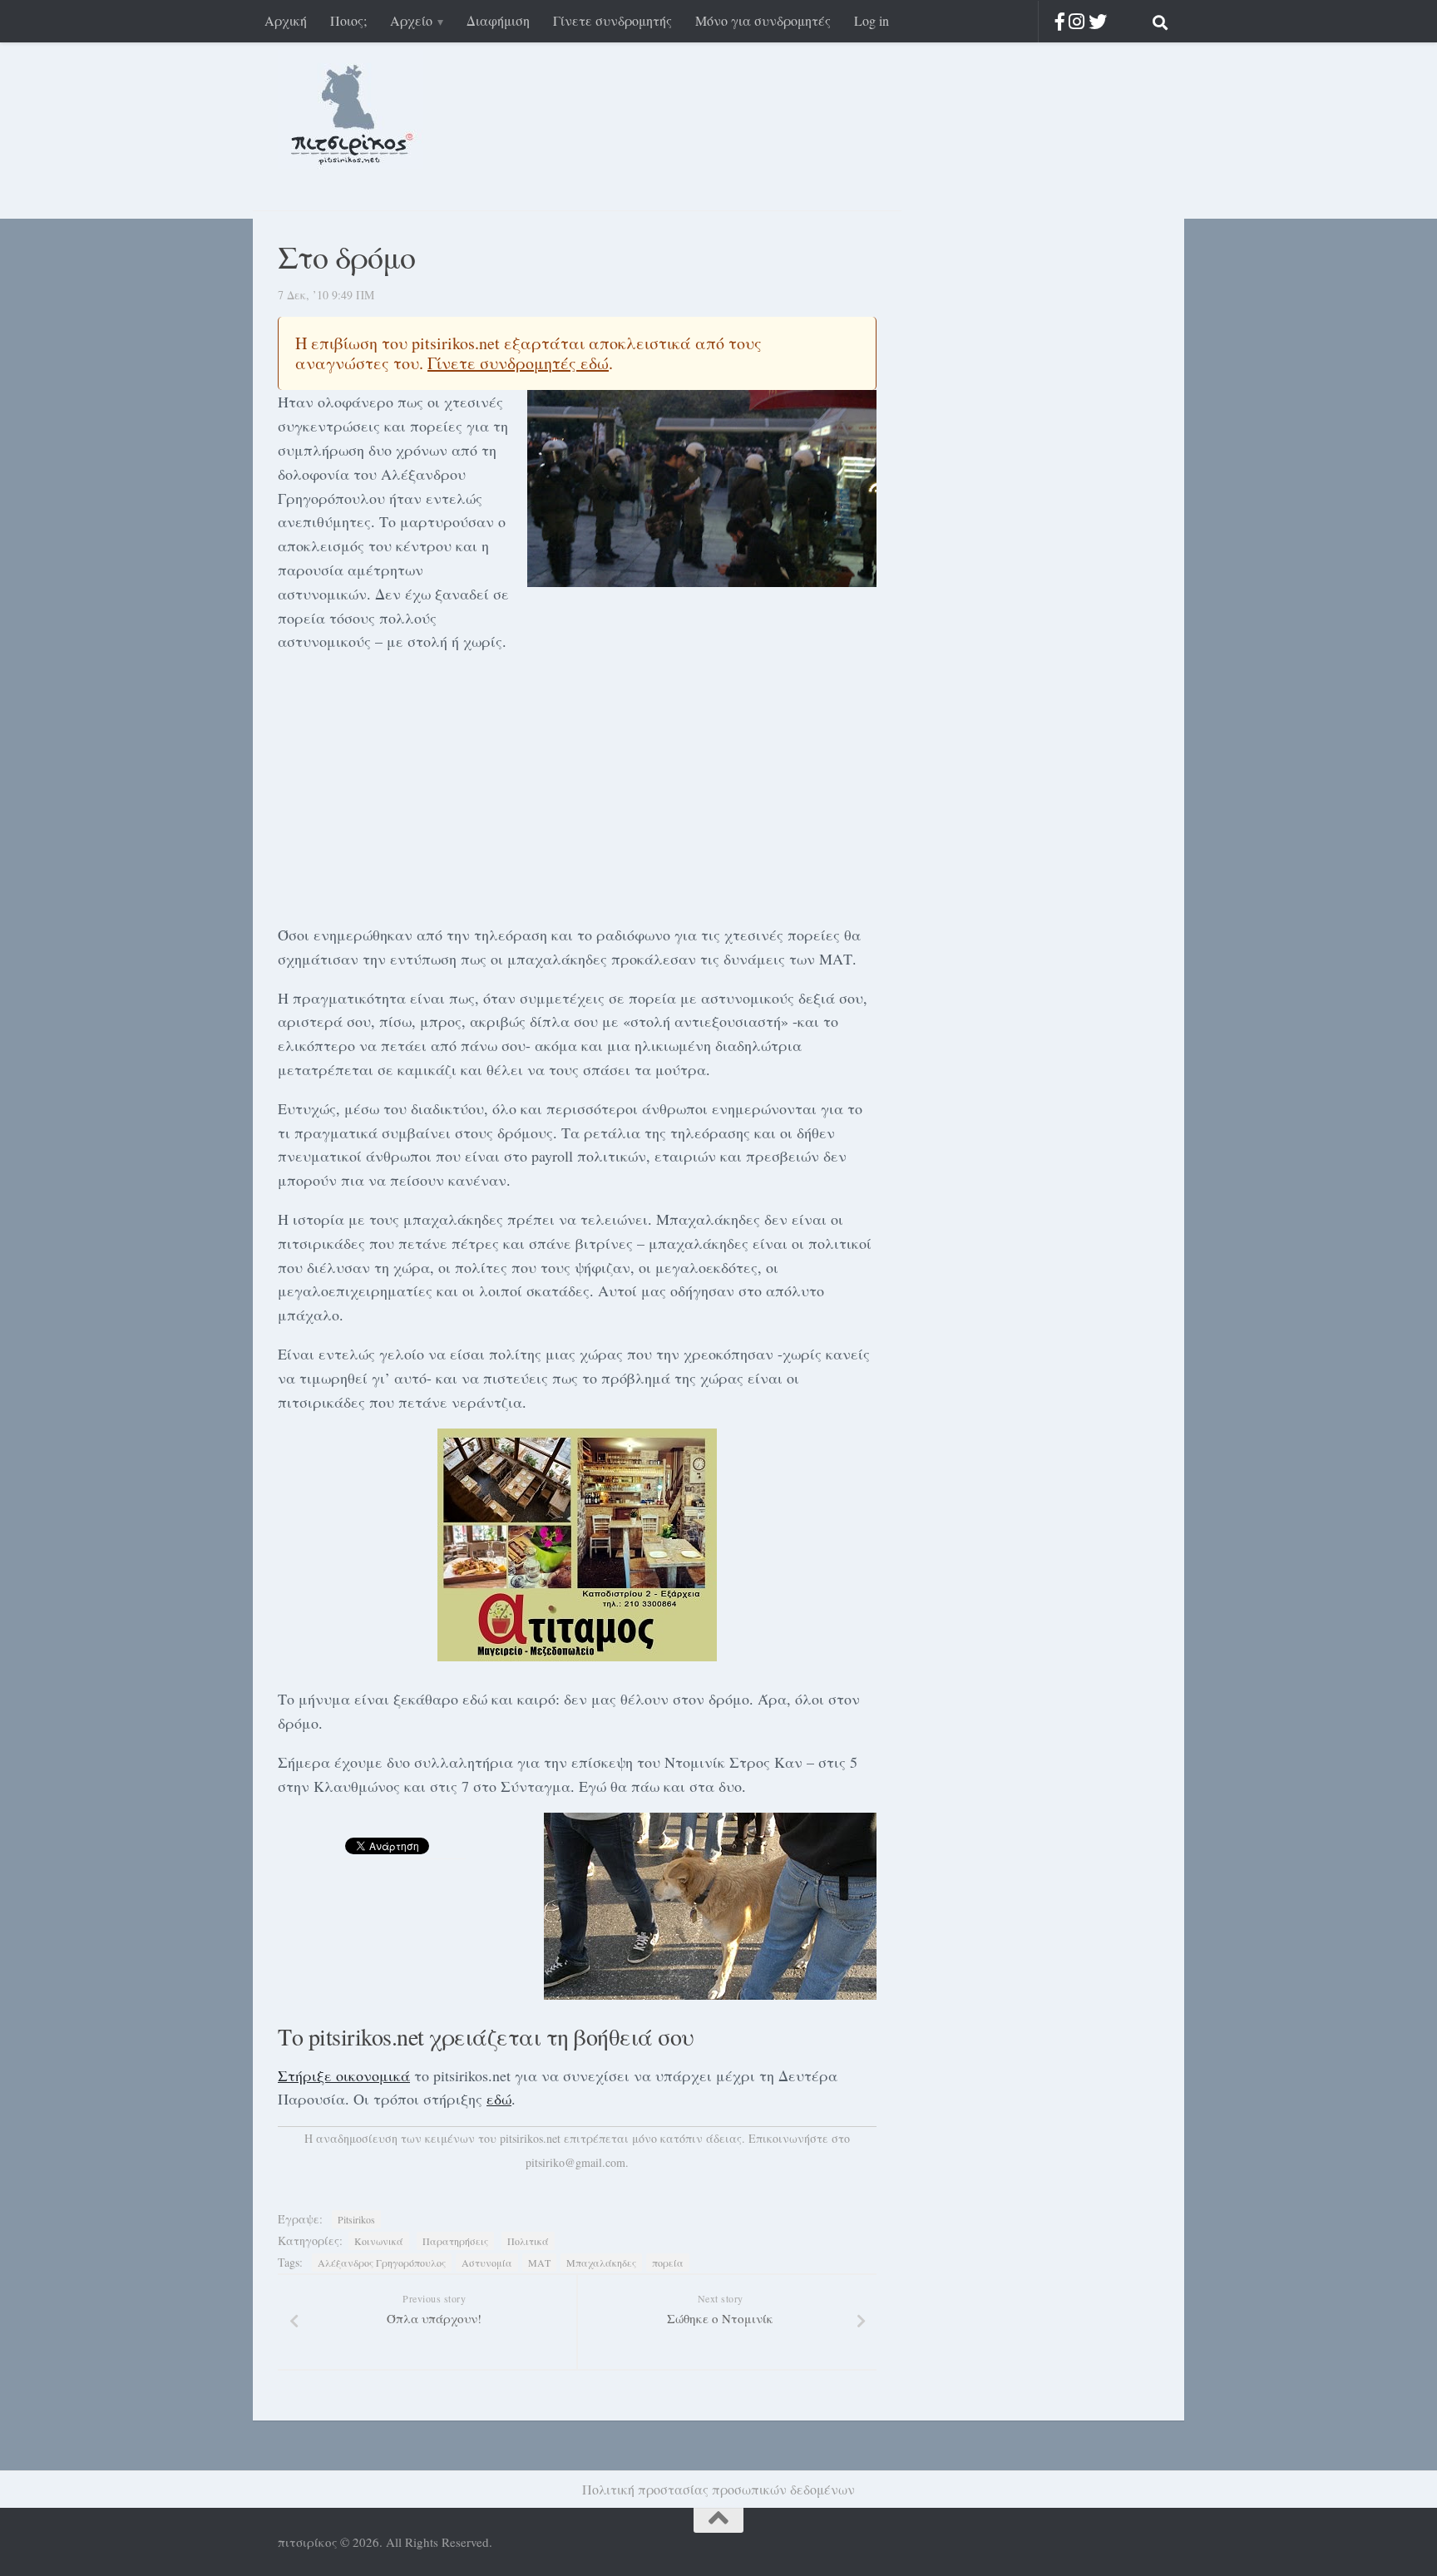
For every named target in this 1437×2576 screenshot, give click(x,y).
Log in (872, 20)
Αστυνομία (487, 2263)
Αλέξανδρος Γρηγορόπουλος (382, 2263)
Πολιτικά (528, 2241)
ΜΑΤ (539, 2263)
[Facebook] (1060, 21)
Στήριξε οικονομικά (344, 2075)
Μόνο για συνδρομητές (763, 20)
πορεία (668, 2263)
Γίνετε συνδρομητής (612, 20)
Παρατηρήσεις (455, 2241)
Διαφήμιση (498, 20)
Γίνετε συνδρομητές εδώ (518, 363)
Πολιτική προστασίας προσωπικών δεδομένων (718, 2489)
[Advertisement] (577, 785)
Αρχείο (411, 20)
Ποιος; (348, 20)
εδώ (499, 2099)
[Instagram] (1077, 21)
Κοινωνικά (379, 2241)
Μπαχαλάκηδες (601, 2263)
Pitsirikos (356, 2219)
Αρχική (286, 20)
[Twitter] (1098, 21)
